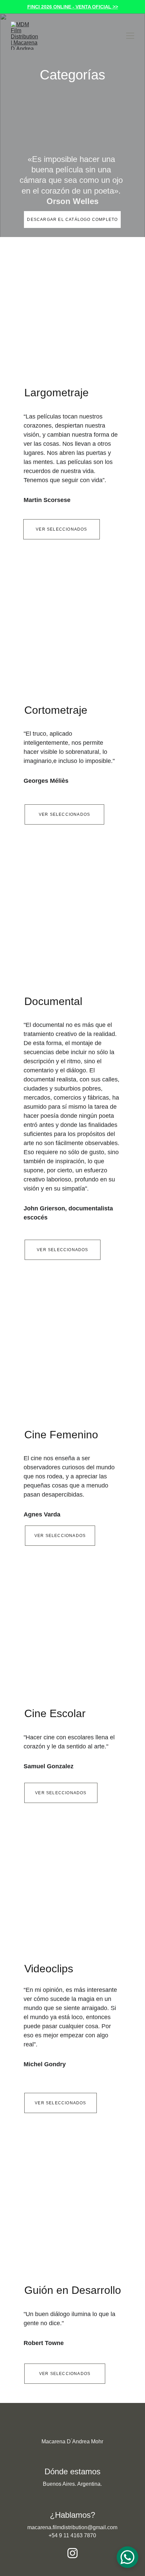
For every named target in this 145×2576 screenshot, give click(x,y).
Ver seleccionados (61, 529)
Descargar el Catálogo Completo (72, 220)
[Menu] (130, 36)
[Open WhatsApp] (127, 2557)
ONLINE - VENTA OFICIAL (82, 7)
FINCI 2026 (40, 7)
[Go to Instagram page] (72, 2553)
